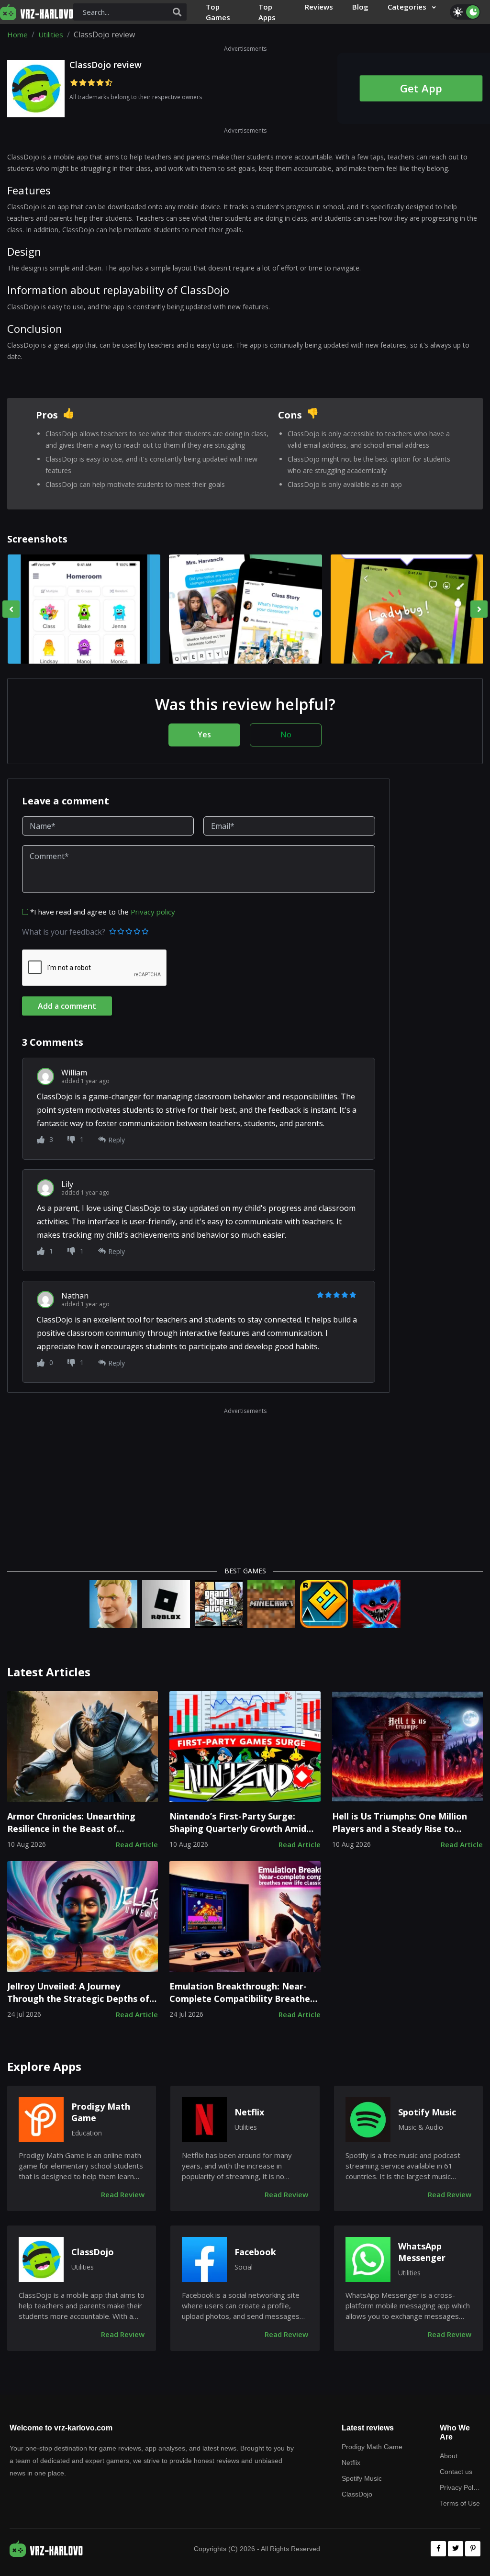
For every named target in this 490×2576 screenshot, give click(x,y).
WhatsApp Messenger (422, 2252)
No (286, 734)
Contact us (456, 2472)
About (449, 2456)
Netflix (249, 2112)
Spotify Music (427, 2112)
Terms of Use (460, 2503)
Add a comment (67, 1006)
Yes (204, 734)
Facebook (255, 2252)
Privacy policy (153, 912)
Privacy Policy (460, 2487)
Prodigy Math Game (101, 2112)
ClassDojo (93, 2252)
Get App (421, 88)
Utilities (51, 34)
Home (17, 34)
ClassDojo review (106, 65)
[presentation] (11, 609)
